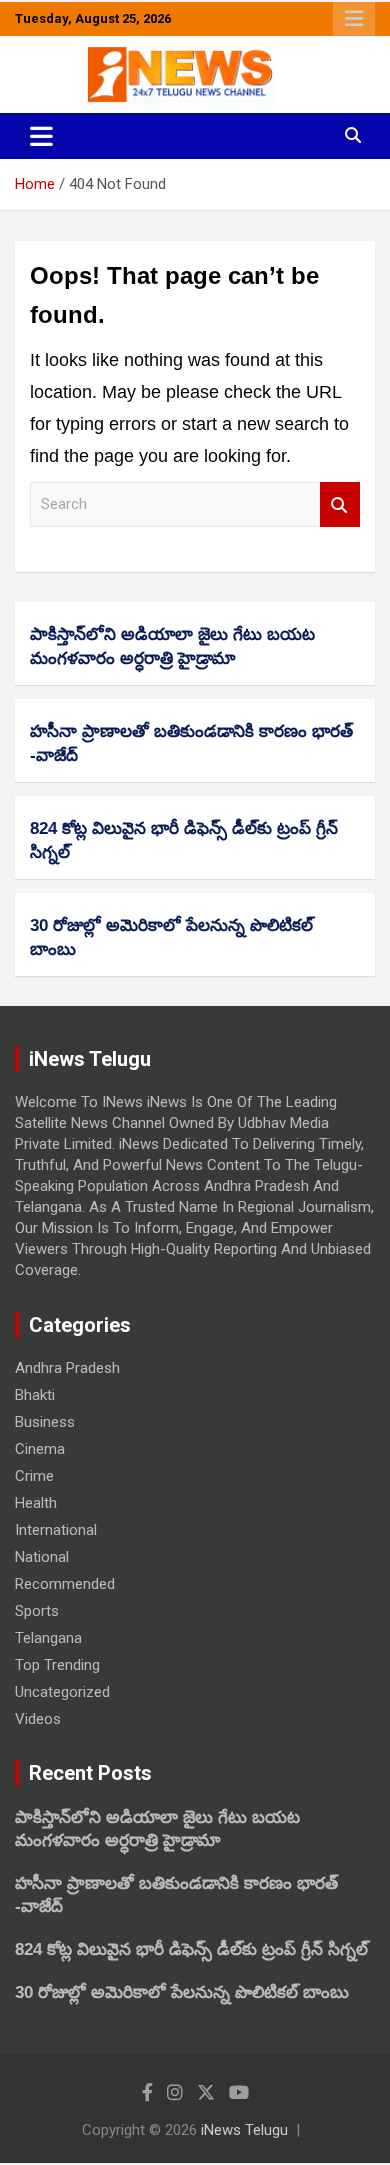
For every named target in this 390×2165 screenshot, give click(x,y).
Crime (34, 1476)
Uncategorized (62, 1692)
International (56, 1530)
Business (45, 1422)
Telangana (48, 1638)
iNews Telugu (244, 2130)
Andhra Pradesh (67, 1368)
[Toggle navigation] (41, 136)
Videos (38, 1719)
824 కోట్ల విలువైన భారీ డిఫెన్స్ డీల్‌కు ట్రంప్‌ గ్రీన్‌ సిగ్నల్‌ (191, 1949)
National (42, 1557)
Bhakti (35, 1395)
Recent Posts (90, 1773)
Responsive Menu (354, 19)
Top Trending (57, 1665)
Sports (37, 1611)
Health (36, 1503)
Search (340, 504)
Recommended (65, 1584)
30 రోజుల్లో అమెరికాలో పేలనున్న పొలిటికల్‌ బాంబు (182, 1992)
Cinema (40, 1449)
